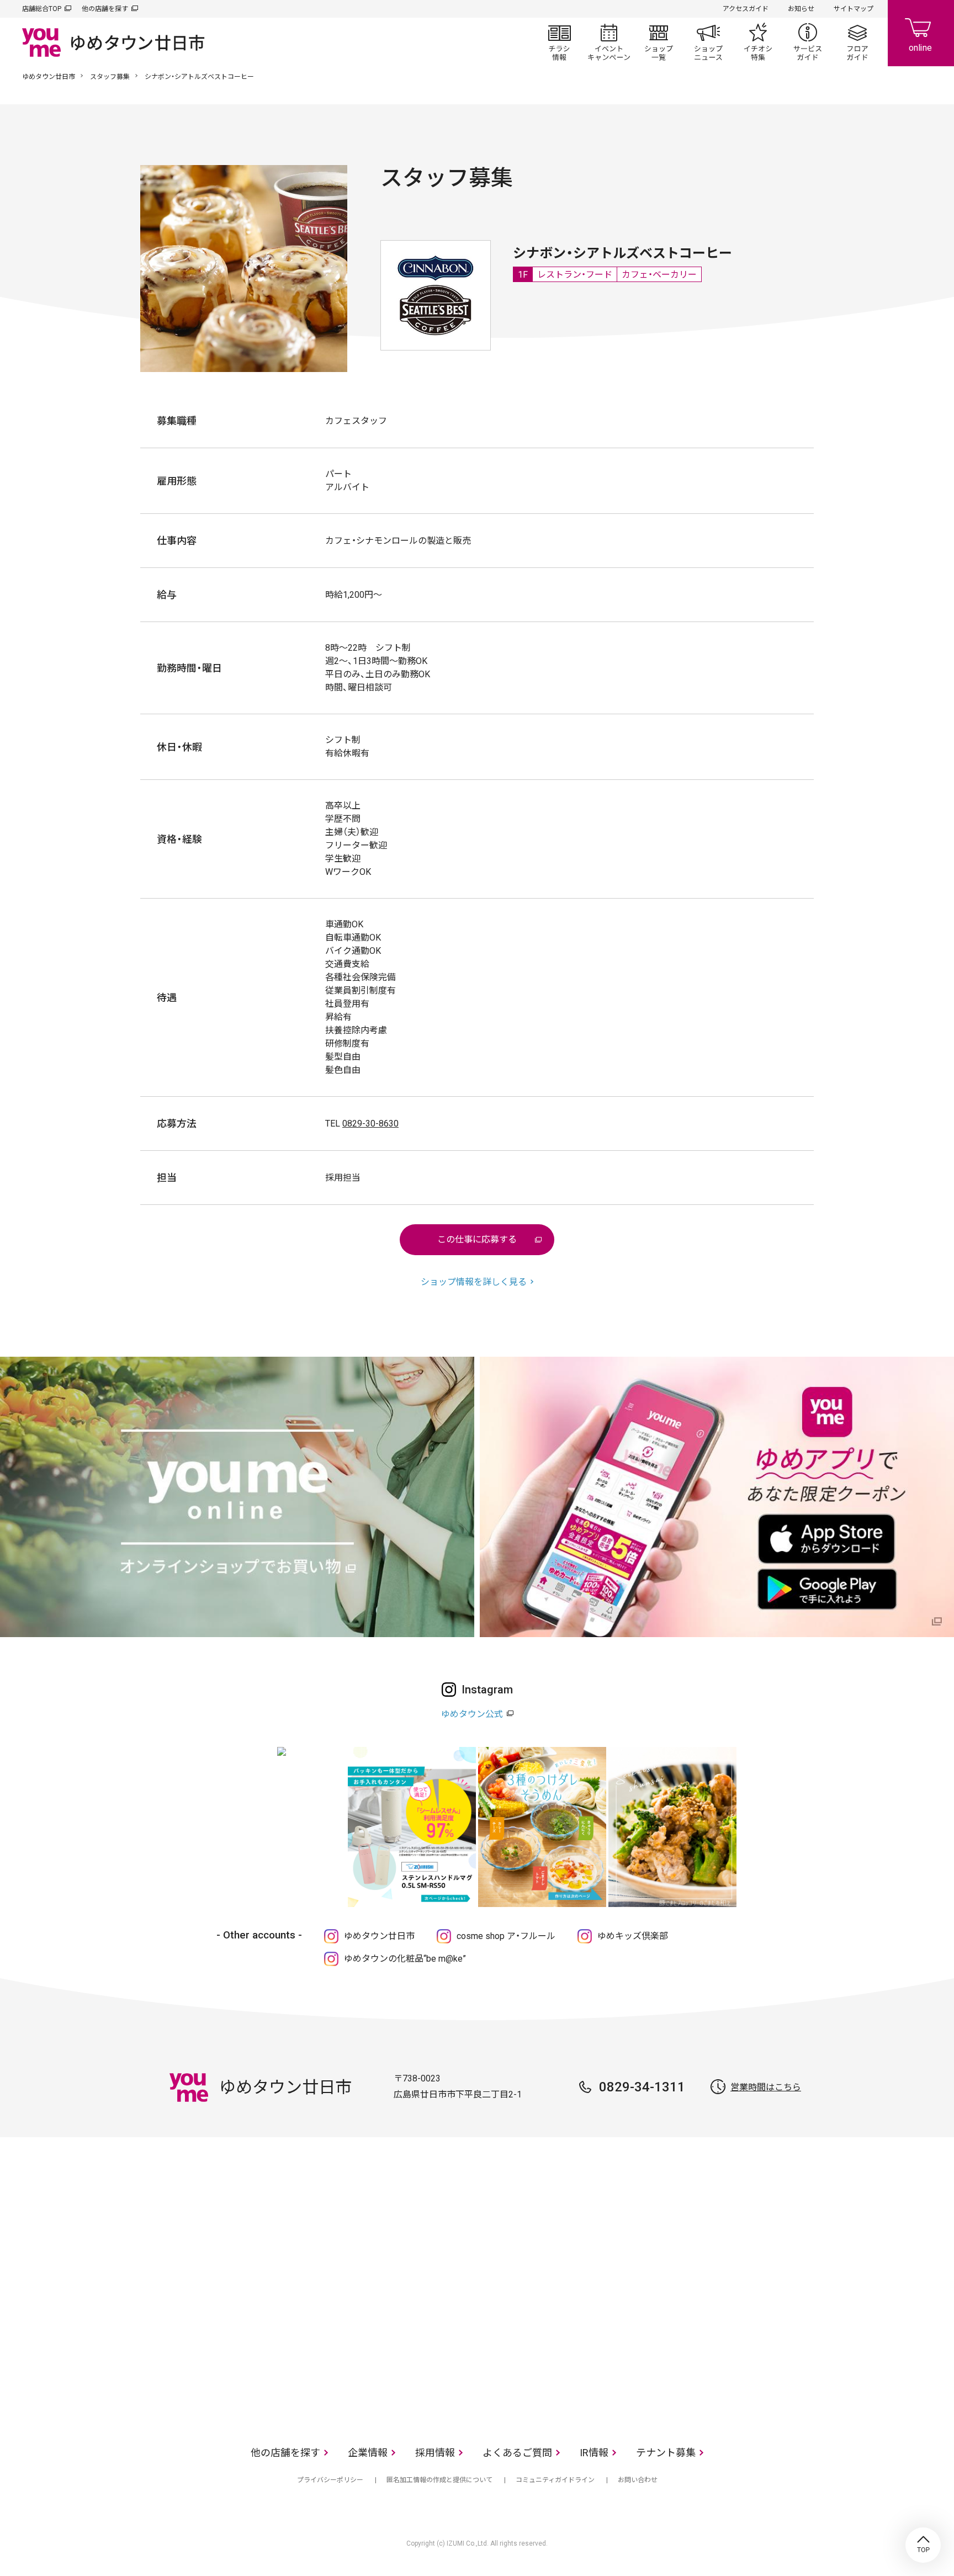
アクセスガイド (746, 9)
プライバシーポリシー (330, 2480)
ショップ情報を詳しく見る (474, 1282)
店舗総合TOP (42, 9)
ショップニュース (708, 42)
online (921, 33)
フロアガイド (857, 42)
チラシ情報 (559, 42)
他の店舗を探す (105, 9)
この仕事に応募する (477, 1239)
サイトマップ (854, 9)
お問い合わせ (638, 2480)
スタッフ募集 (110, 77)
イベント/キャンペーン (609, 42)
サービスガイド (808, 42)
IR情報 (594, 2453)
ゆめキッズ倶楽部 (633, 1936)
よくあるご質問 (517, 2453)
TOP (923, 2545)
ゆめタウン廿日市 (49, 77)
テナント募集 (666, 2453)
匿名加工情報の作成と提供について (439, 2480)
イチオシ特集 (758, 42)
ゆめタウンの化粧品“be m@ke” (405, 1959)
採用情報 (435, 2453)
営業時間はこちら (766, 2087)
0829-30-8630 (370, 1124)
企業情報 (368, 2453)
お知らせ (801, 9)
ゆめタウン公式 (472, 1714)
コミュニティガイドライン (555, 2480)
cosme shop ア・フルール (506, 1936)
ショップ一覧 (659, 42)
